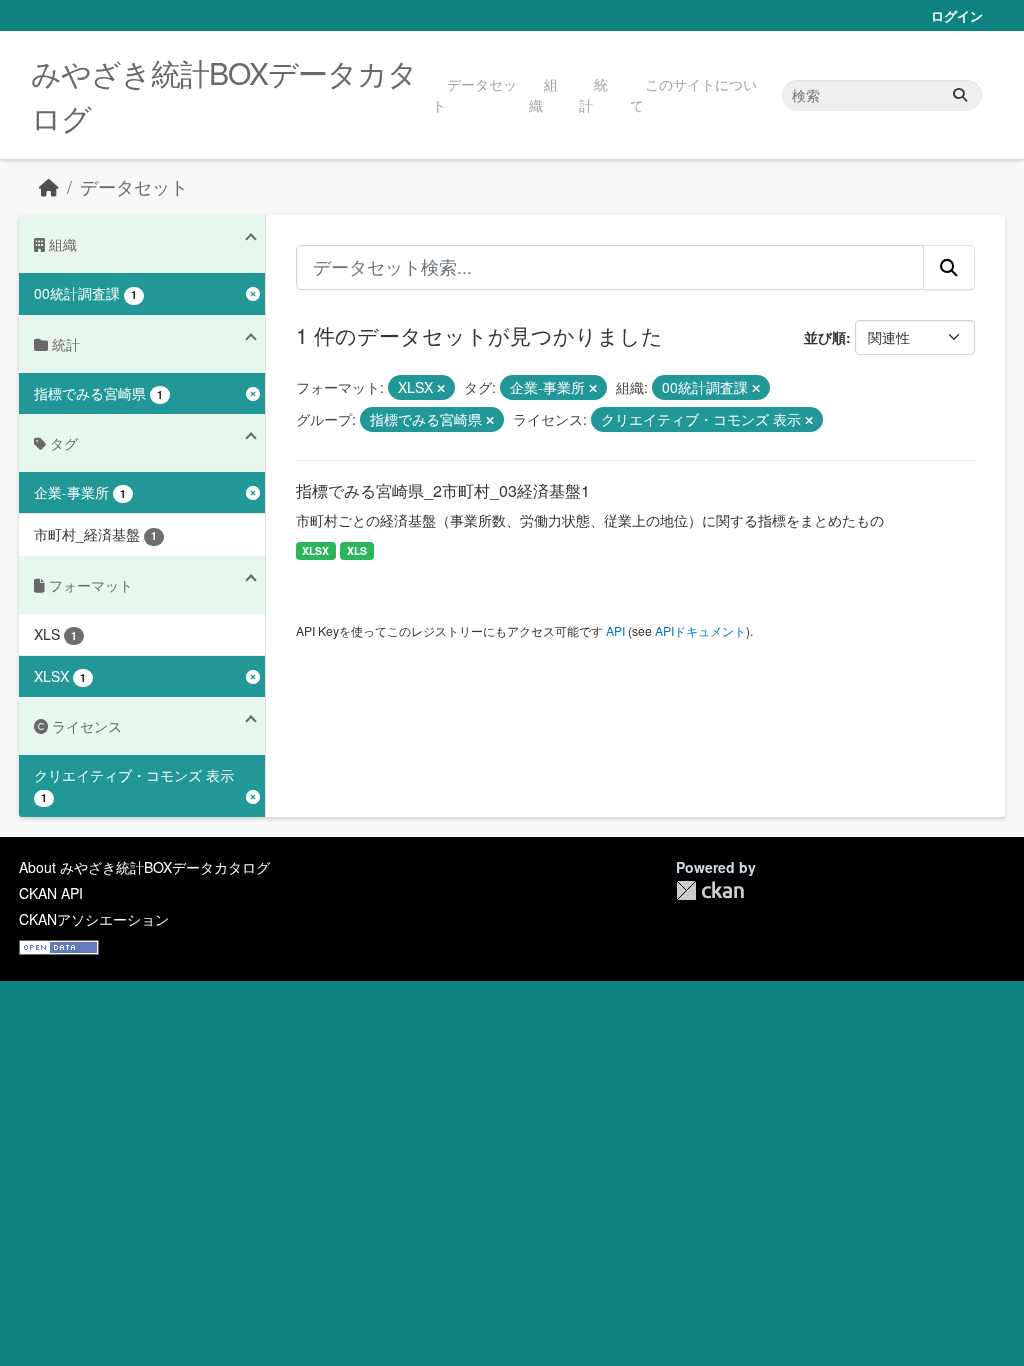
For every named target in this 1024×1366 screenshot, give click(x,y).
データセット (474, 94)
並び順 (825, 337)
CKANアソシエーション (94, 919)
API (615, 630)
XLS (357, 550)
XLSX (315, 550)
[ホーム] (49, 186)
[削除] (441, 388)
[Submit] (960, 95)
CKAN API (51, 893)
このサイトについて (693, 94)
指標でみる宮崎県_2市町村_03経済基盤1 (443, 490)
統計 (593, 94)
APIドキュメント (700, 630)
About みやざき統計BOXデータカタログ (144, 867)
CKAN (710, 890)
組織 (543, 94)
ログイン (957, 15)
